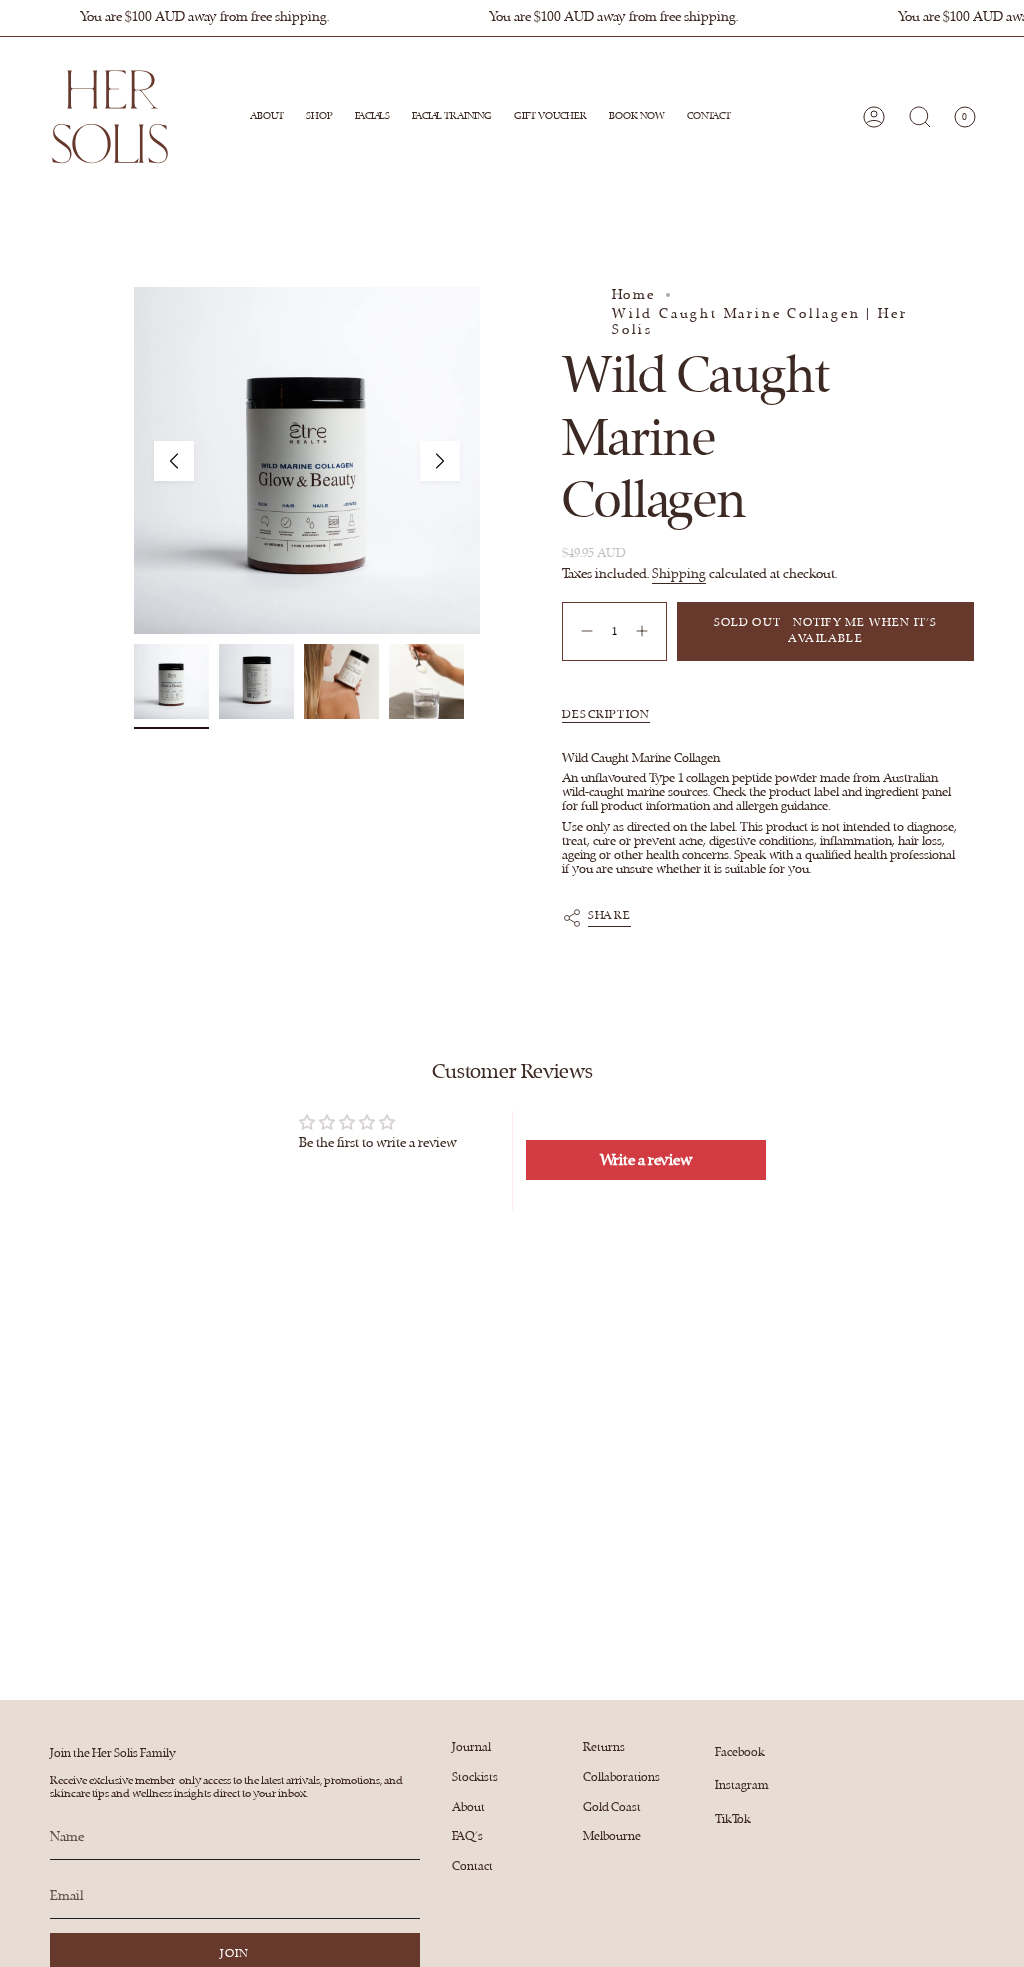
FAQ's (467, 1836)
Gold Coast (612, 1807)
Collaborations (621, 1777)
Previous (174, 461)
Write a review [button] (646, 1160)
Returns (604, 1747)
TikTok (733, 1819)
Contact (472, 1866)
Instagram (742, 1785)
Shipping (679, 574)
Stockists (475, 1777)
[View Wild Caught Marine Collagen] (171, 681)
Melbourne (612, 1836)
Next (440, 461)
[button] (319, 117)
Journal (471, 1747)
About (468, 1807)
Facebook (740, 1752)
